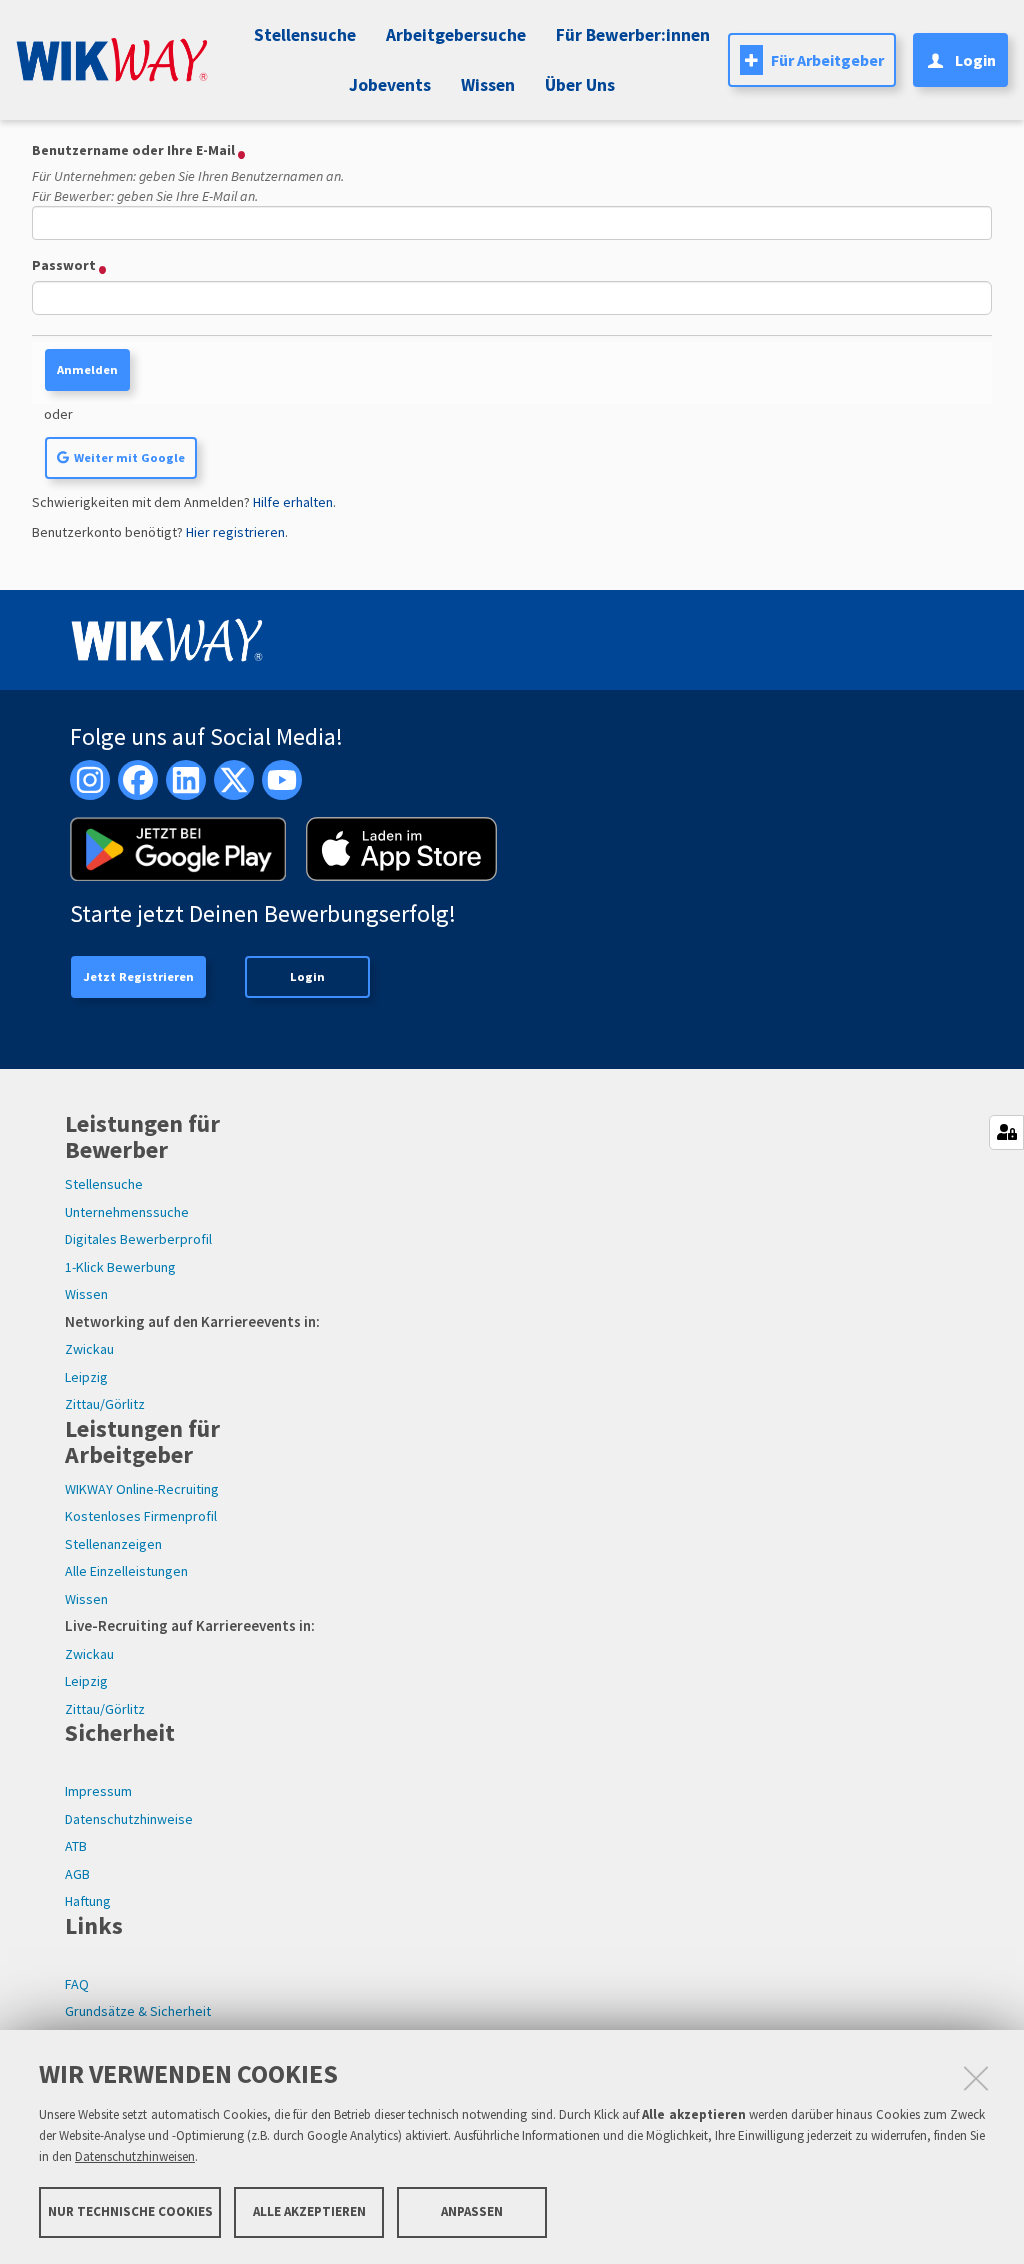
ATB (76, 1846)
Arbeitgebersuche (456, 35)
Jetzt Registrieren (138, 976)
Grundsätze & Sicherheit (138, 2011)
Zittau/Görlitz (105, 1404)
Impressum (98, 1791)
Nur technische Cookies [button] (130, 2211)
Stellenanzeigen (113, 1544)
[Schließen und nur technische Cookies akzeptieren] (976, 2078)
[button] (387, 85)
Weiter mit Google (129, 457)
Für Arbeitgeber (827, 60)
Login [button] (975, 60)
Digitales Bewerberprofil (138, 1239)
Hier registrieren (235, 532)
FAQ (77, 1984)
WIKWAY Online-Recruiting (142, 1489)
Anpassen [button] (472, 2211)
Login (307, 976)
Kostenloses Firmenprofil (141, 1516)
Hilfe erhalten (293, 502)
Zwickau (89, 1349)
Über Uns (580, 85)
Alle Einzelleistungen (126, 1571)
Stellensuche (305, 35)
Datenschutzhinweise (129, 1819)
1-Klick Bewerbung (120, 1267)
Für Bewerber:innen (633, 35)
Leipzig (86, 1377)
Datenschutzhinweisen (135, 2156)
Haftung (88, 1901)
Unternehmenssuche (127, 1212)
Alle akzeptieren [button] (309, 2211)
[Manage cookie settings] (1006, 1132)
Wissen (86, 1294)
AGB (77, 1874)
